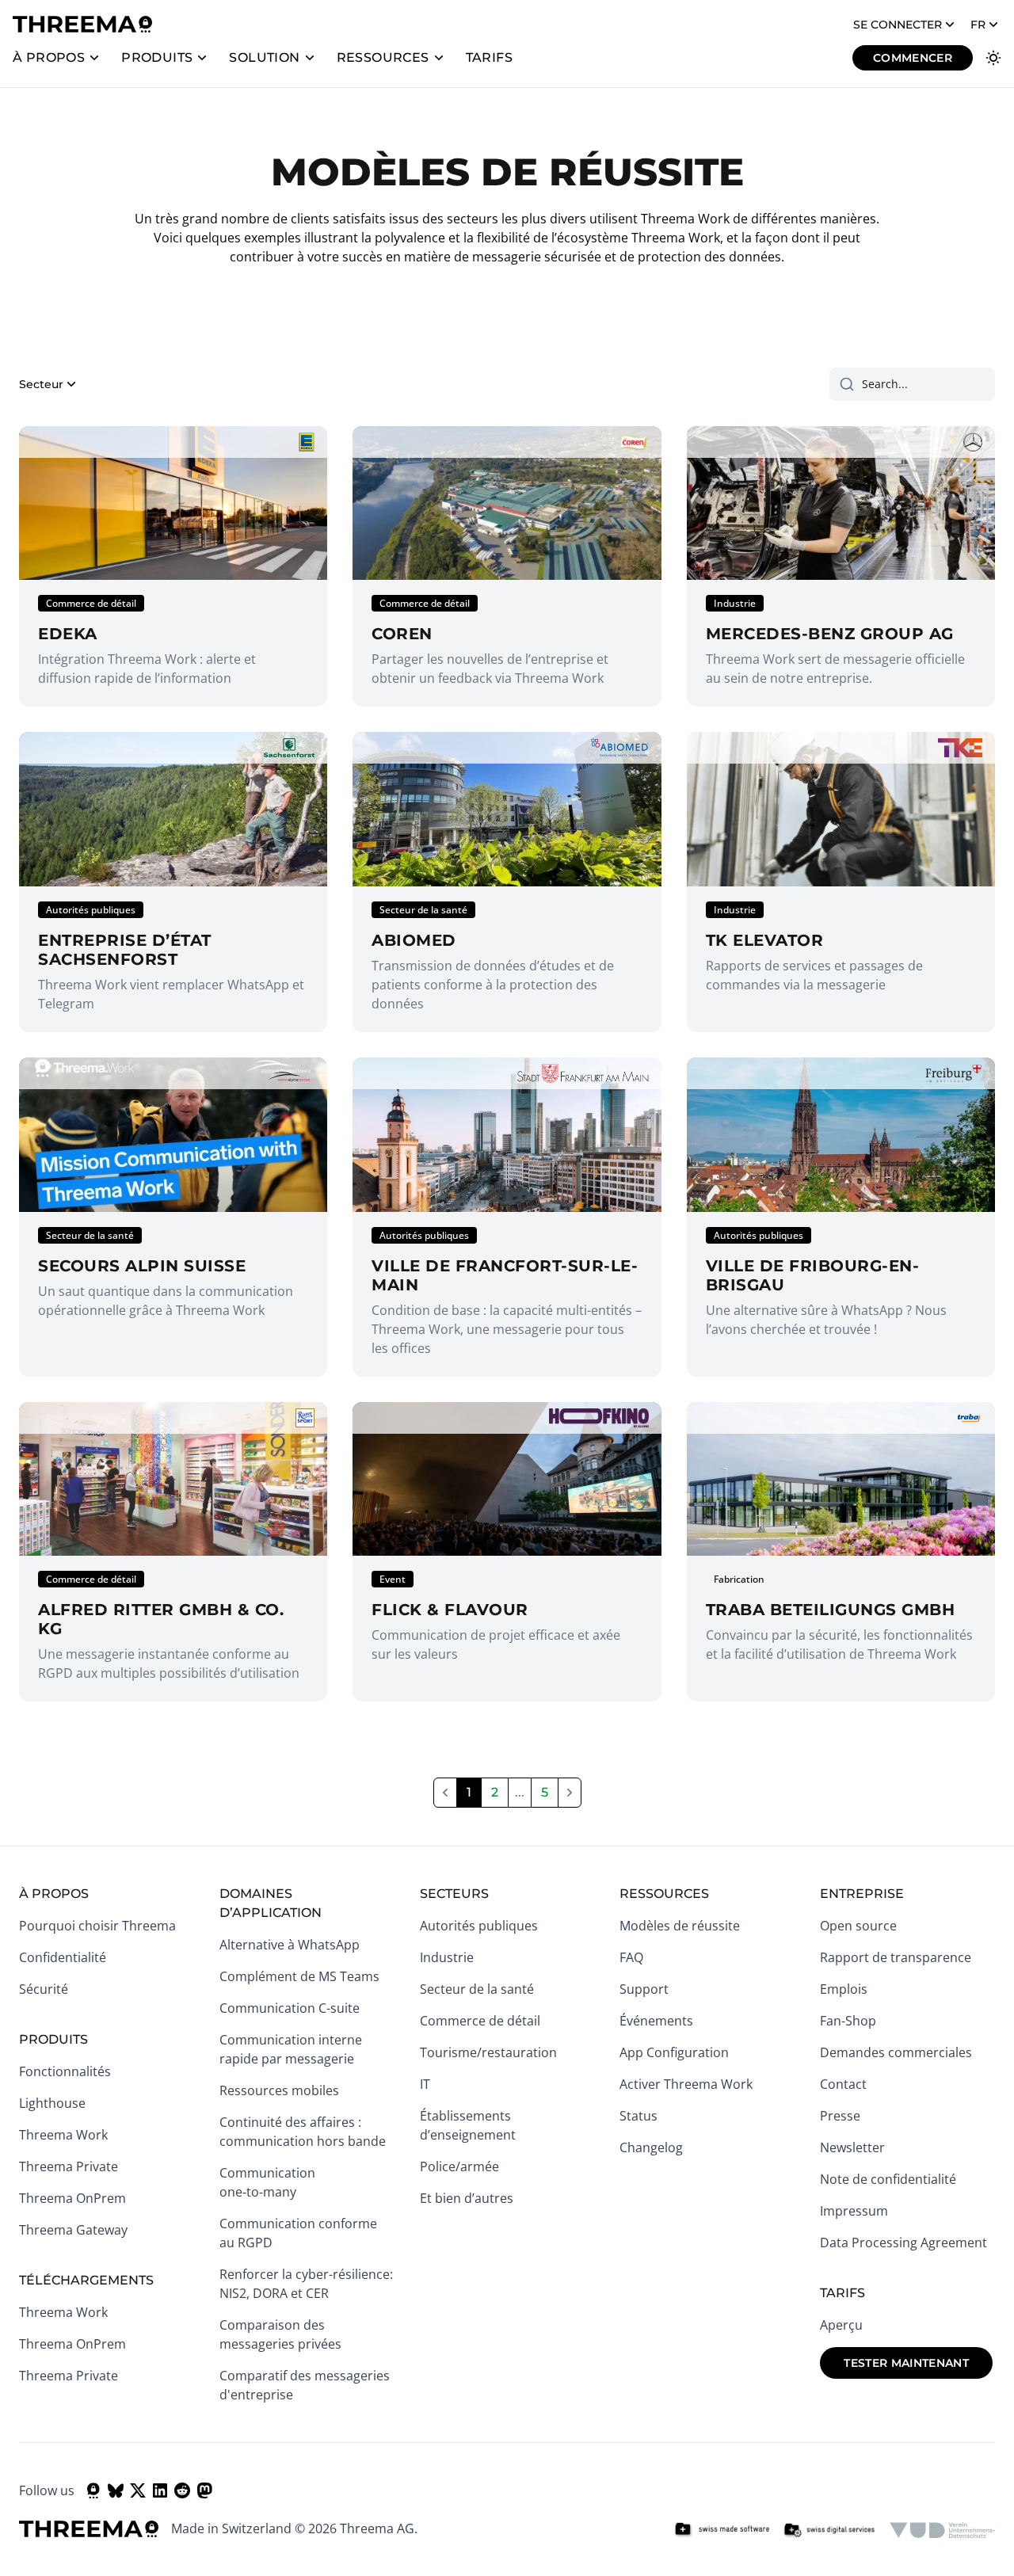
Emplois (844, 1989)
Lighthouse (52, 2103)
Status (639, 2116)
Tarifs (489, 57)
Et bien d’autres (467, 2198)
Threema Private (69, 2166)
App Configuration (674, 2052)
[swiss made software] (722, 2530)
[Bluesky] (116, 2490)
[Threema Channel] (93, 2490)
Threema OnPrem (72, 2198)
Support (644, 1989)
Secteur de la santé (477, 1989)
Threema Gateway (73, 2230)
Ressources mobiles (279, 2090)
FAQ (631, 1957)
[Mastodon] (204, 2490)
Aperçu (841, 2325)
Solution (264, 57)
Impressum (854, 2211)
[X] (138, 2490)
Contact (843, 2084)
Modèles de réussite (680, 1926)
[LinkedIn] (160, 2490)
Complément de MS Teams (299, 1976)
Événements (656, 2021)
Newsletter (852, 2147)
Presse (840, 2116)
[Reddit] (182, 2490)
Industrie (447, 1957)
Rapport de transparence (896, 1957)
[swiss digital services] (829, 2530)
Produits (157, 57)
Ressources (383, 57)
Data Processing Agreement (903, 2243)
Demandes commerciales (896, 2052)
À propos (49, 57)
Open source (858, 1926)
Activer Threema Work (686, 2084)
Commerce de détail (480, 2021)
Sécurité (44, 1989)
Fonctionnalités (65, 2071)
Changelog (651, 2147)
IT (425, 2084)
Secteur (41, 384)
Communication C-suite (290, 2008)
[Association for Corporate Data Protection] (942, 2530)
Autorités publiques (479, 1926)
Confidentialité (63, 1957)
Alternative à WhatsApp (290, 1945)
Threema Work (63, 2135)
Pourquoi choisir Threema (97, 1926)
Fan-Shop (848, 2021)
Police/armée (459, 2166)
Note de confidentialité (888, 2179)
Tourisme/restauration (488, 2052)
